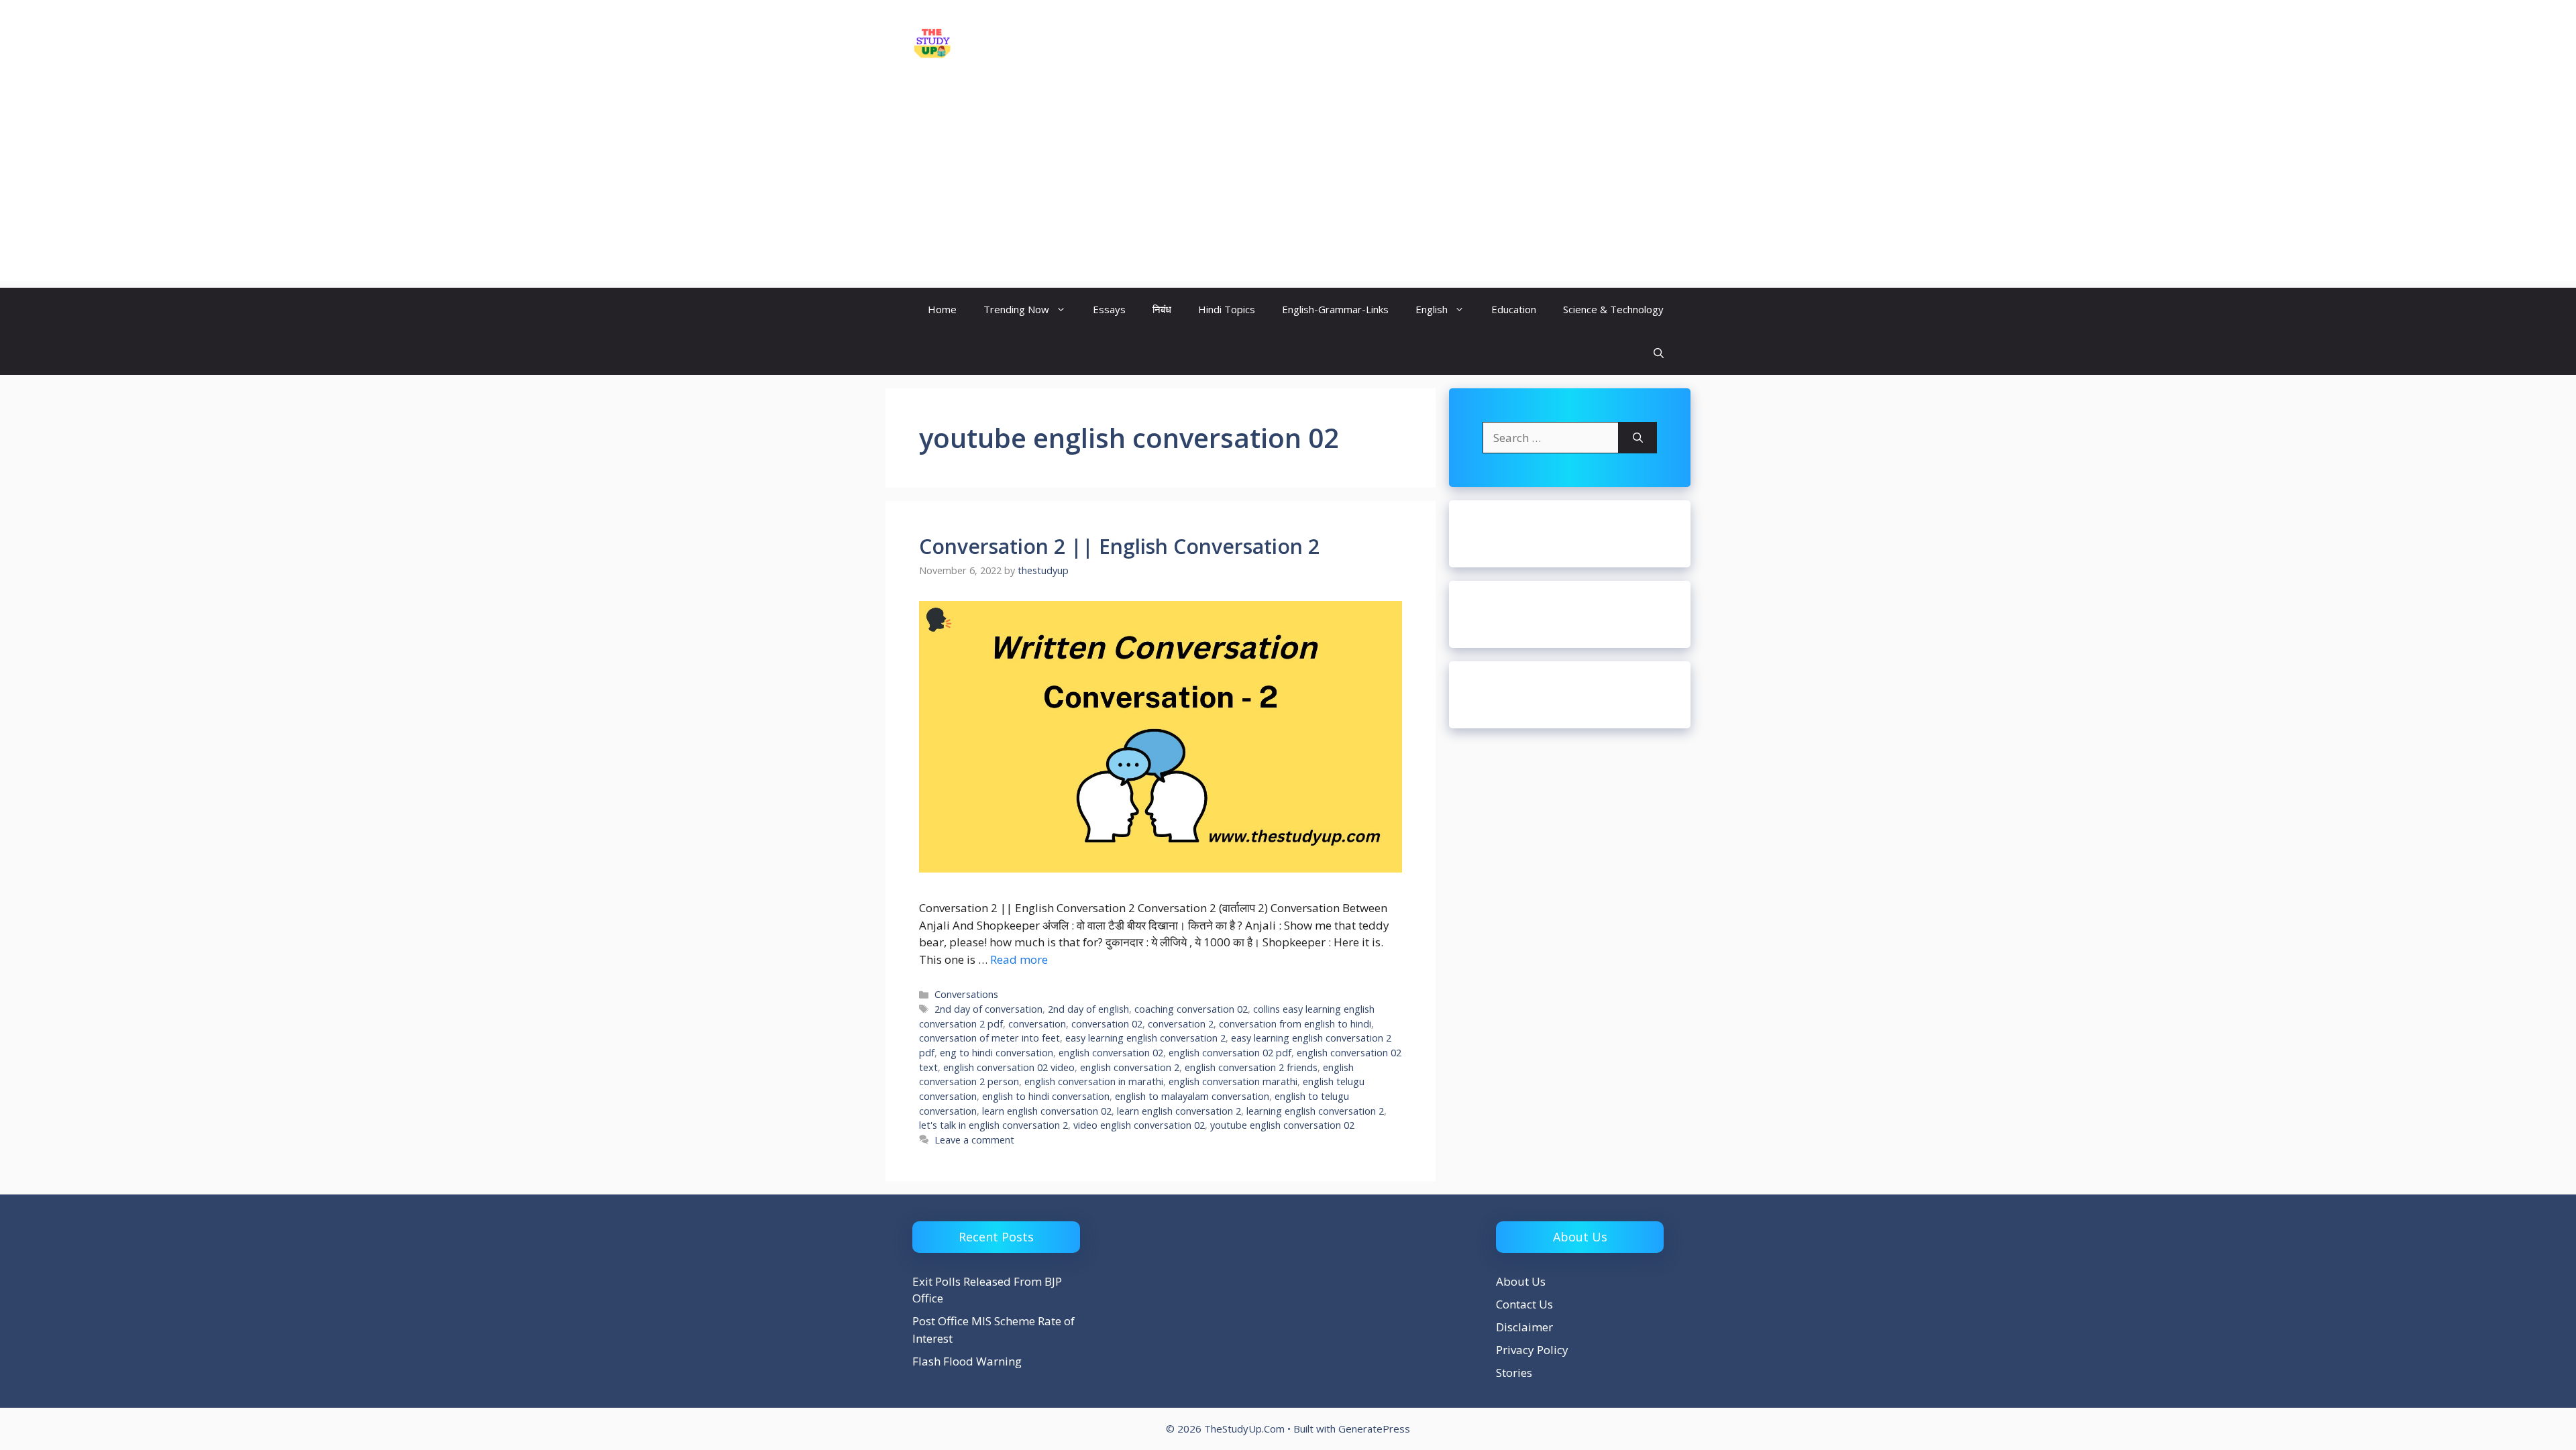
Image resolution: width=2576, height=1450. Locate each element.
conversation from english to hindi (1295, 1024)
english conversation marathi (1233, 1081)
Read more (1019, 959)
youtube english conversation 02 (1282, 1125)
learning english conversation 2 (1315, 1111)
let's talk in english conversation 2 (994, 1125)
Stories (1514, 1373)
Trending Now (1016, 309)
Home (942, 309)
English (1432, 309)
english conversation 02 (1111, 1053)
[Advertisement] (1288, 187)
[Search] (1638, 438)
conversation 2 (1181, 1024)
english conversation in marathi (1094, 1081)
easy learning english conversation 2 (1145, 1038)
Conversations (966, 994)
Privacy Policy (1532, 1350)
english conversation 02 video (1009, 1067)
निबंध (1162, 309)
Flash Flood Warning (967, 1361)
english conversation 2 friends (1251, 1067)
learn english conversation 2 (1179, 1111)
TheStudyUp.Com (1036, 43)
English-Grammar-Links (1335, 309)
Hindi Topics (1227, 309)
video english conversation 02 (1139, 1125)
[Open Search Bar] (1659, 353)
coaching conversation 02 (1191, 1009)
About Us (1521, 1281)
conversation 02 (1107, 1024)
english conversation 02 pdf (1230, 1053)
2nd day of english (1088, 1009)
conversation (1037, 1024)
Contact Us (1524, 1304)
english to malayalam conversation (1192, 1096)
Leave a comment (974, 1140)
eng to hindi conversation (997, 1053)
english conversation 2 (1130, 1067)
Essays (1109, 309)
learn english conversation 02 (1047, 1111)
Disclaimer (1524, 1327)
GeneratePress (1374, 1429)
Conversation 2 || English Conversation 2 (1119, 546)
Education (1514, 309)
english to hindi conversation (1046, 1096)
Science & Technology (1613, 309)
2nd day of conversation (988, 1009)
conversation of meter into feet (989, 1038)
